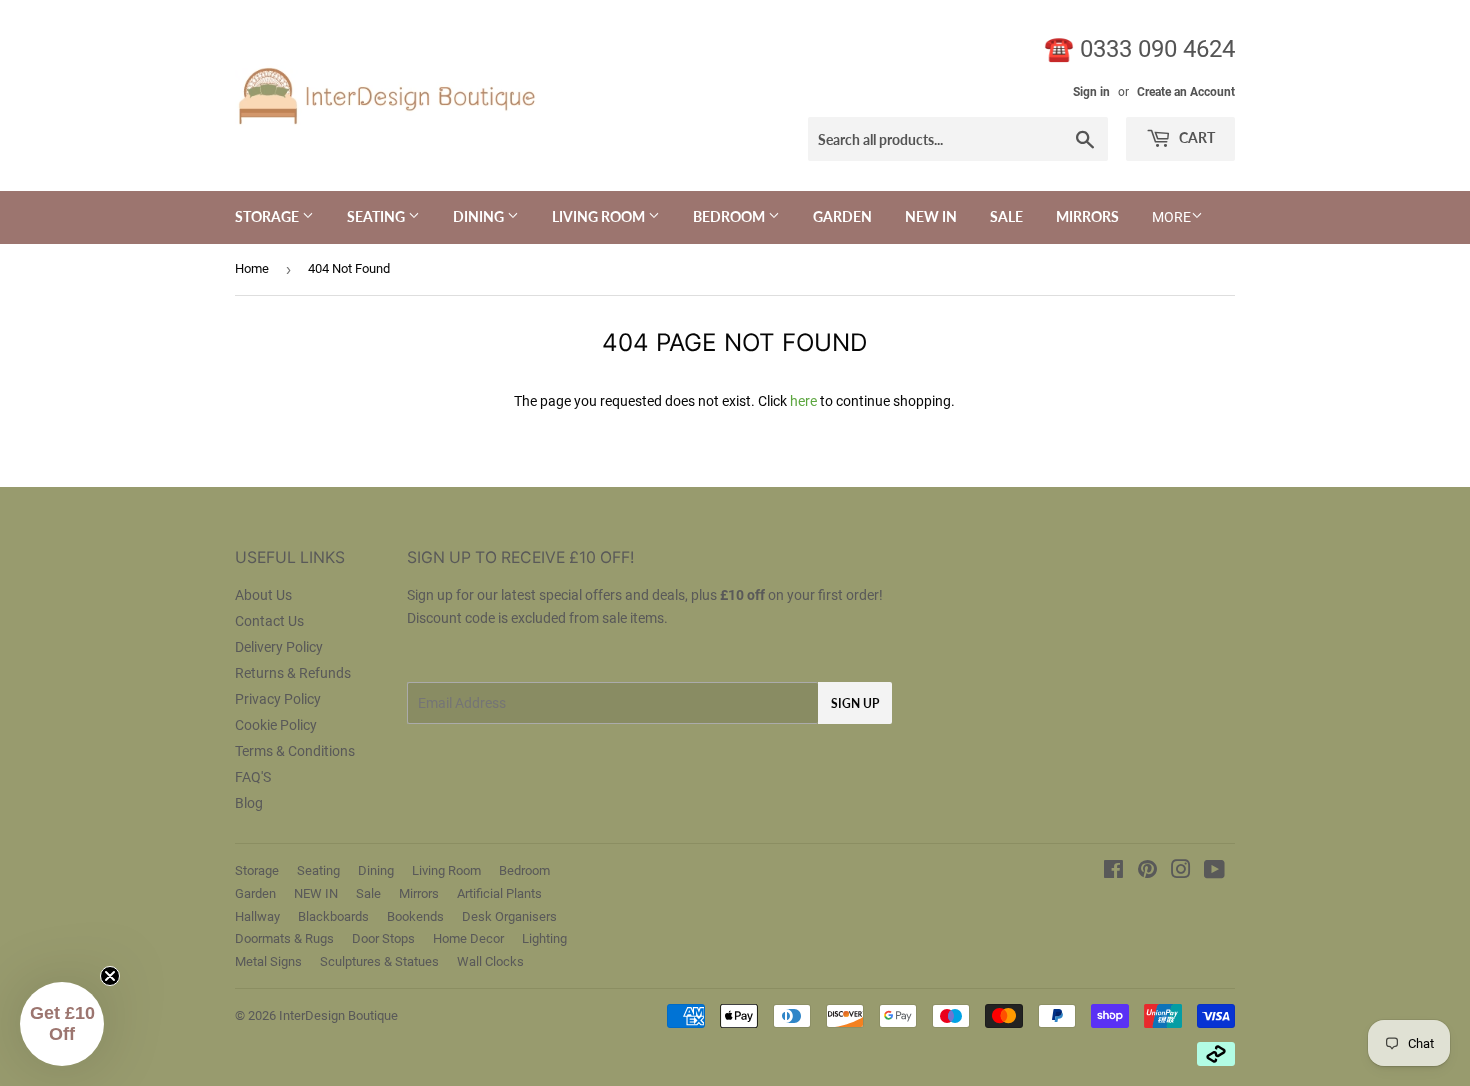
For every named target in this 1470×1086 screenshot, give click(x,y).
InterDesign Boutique (338, 1015)
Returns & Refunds (293, 673)
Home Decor (468, 938)
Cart (1195, 137)
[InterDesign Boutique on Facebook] (1113, 872)
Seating (377, 216)
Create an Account (1186, 92)
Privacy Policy (278, 699)
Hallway (257, 916)
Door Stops (383, 938)
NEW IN (931, 216)
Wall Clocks (490, 961)
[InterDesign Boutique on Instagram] (1181, 872)
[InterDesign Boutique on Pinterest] (1147, 872)
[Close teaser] (110, 976)
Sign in (1091, 92)
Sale (1006, 216)
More (1171, 217)
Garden (842, 216)
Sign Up (855, 703)
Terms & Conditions (295, 751)
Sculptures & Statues (379, 961)
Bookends (415, 916)
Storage (268, 216)
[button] (62, 1024)
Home (252, 268)
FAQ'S (253, 777)
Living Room (600, 216)
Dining (480, 216)
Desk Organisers (509, 916)
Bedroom (730, 216)
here (803, 401)
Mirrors (1087, 216)
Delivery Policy (279, 647)
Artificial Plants (499, 893)
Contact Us (269, 621)
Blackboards (333, 916)
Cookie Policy (276, 725)
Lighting (544, 938)
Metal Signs (268, 961)
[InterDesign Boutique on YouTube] (1214, 872)
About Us (263, 595)
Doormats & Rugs (284, 938)
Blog (249, 803)
